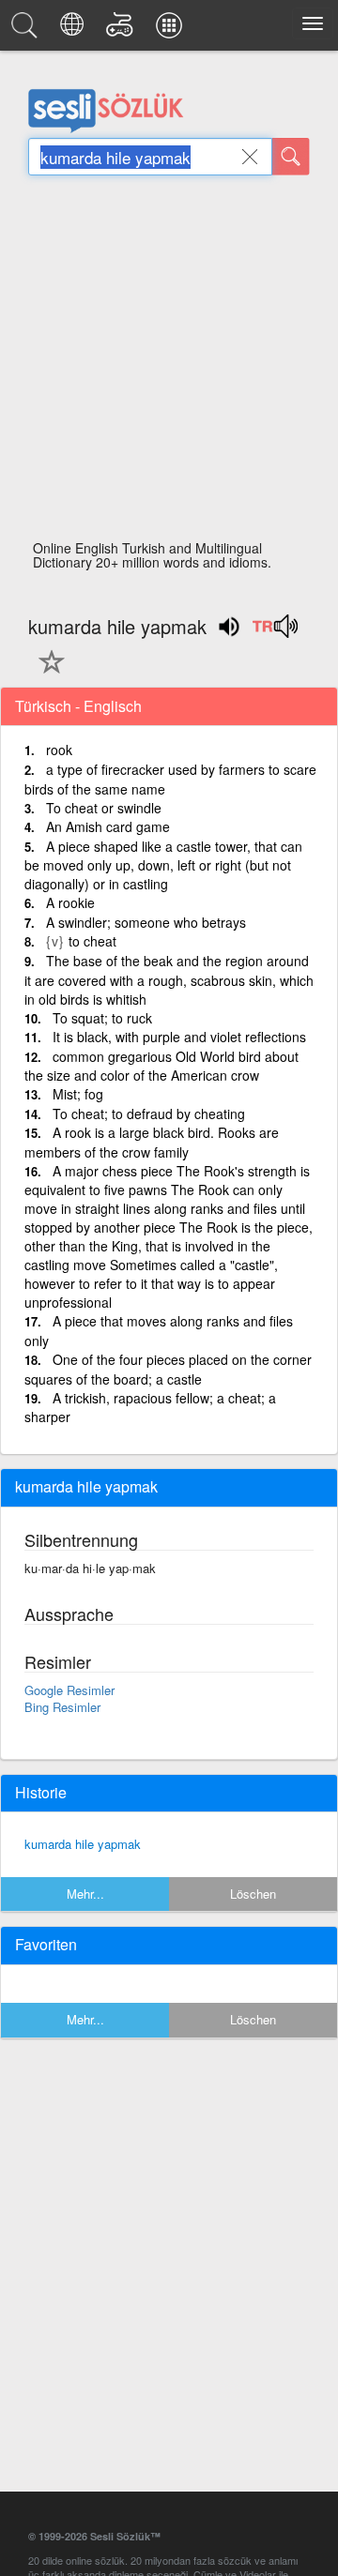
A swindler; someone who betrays (146, 922)
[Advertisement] (169, 363)
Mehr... (85, 1894)
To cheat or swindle (104, 808)
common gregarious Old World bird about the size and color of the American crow (161, 1066)
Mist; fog (78, 1094)
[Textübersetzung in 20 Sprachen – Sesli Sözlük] (75, 30)
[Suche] (291, 157)
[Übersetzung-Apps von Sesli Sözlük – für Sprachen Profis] (172, 30)
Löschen (253, 1894)
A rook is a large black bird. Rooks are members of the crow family (152, 1142)
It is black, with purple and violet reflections (179, 1037)
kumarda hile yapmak (83, 1844)
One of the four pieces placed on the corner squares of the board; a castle (168, 1369)
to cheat (92, 941)
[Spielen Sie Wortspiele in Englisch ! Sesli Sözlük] (123, 30)
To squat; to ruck (102, 1018)
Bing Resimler (62, 1707)
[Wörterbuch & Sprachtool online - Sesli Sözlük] (27, 30)
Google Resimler (69, 1690)
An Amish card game (108, 826)
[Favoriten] (47, 673)
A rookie (70, 902)
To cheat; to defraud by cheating (149, 1114)
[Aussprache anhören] (275, 632)
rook (59, 750)
